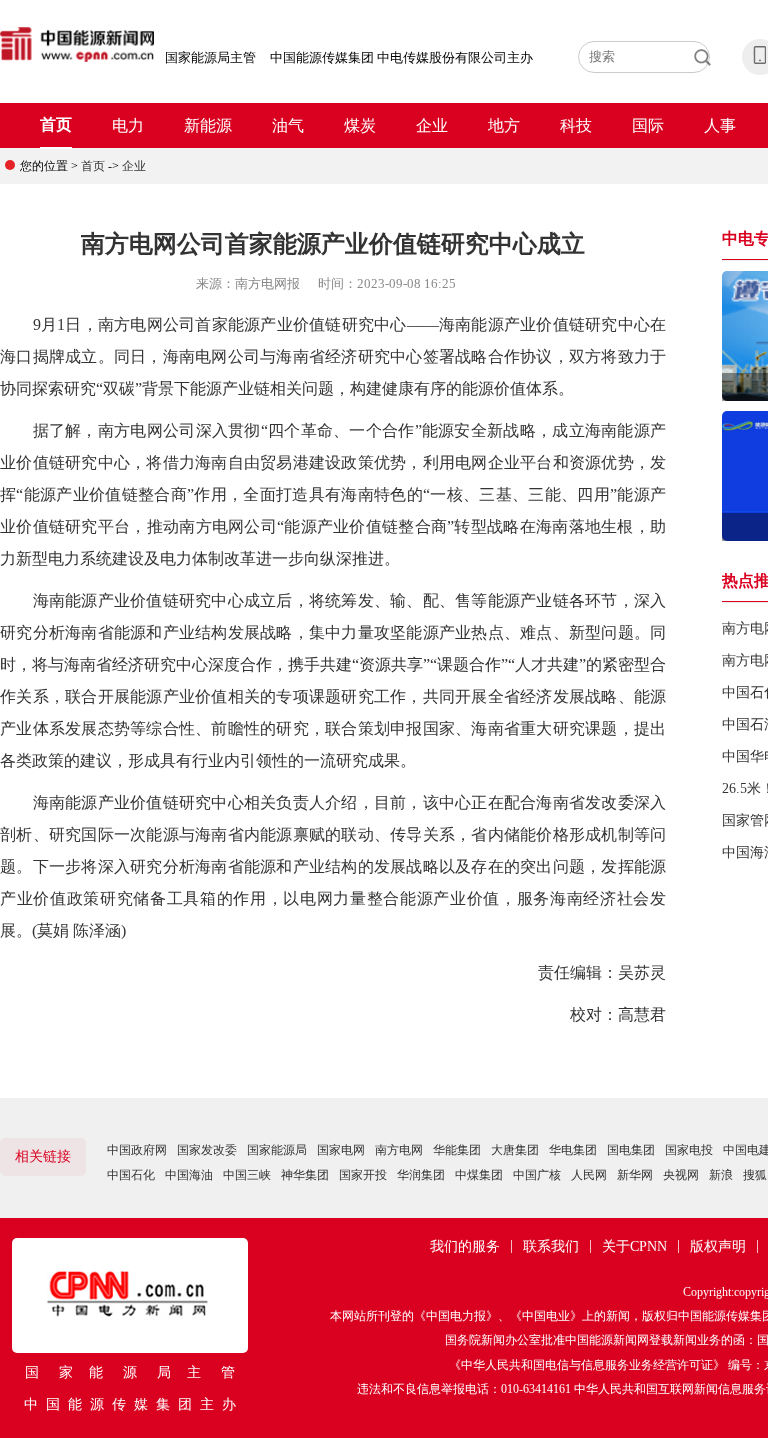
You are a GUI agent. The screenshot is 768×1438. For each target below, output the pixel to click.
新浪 (721, 1175)
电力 (128, 125)
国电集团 (631, 1150)
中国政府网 (137, 1150)
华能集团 (457, 1150)
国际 (648, 125)
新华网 (635, 1175)
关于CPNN (634, 1246)
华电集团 (573, 1150)
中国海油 (189, 1175)
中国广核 (537, 1175)
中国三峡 (247, 1175)
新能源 (208, 125)
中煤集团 (479, 1175)
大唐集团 (515, 1150)
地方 (504, 125)
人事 (720, 125)
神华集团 (305, 1175)
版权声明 (718, 1246)
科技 (576, 125)
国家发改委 (207, 1150)
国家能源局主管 (210, 57)
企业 (432, 125)
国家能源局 (277, 1150)
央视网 (681, 1175)
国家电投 (689, 1150)
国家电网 (341, 1150)
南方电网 (399, 1150)
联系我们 (551, 1246)
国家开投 (363, 1175)
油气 (288, 125)
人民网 (589, 1175)
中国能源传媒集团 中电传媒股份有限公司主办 (401, 57)
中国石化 (131, 1175)
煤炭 (360, 125)
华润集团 (421, 1175)
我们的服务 (465, 1246)
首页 (56, 124)
